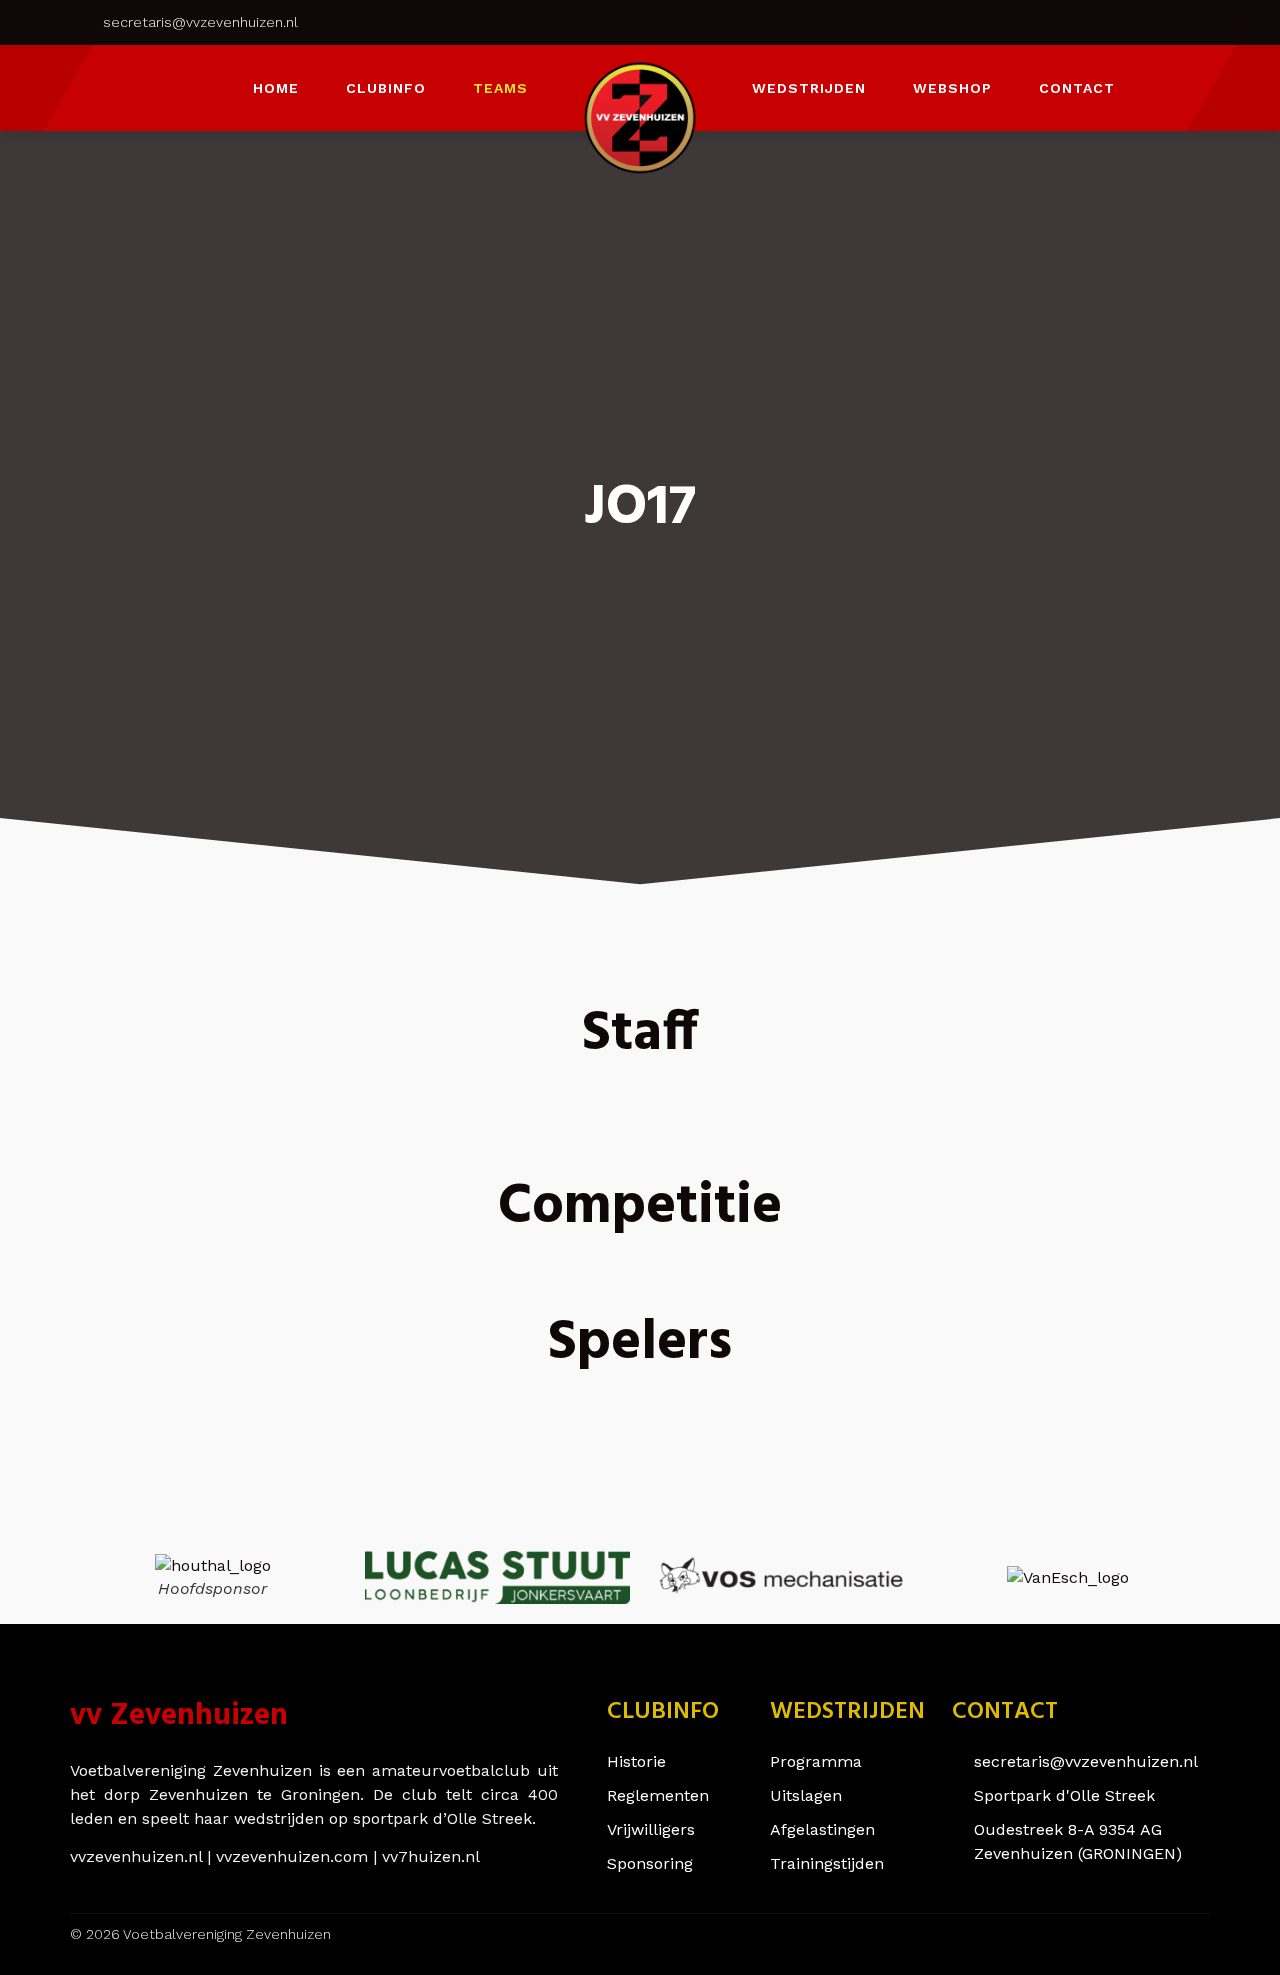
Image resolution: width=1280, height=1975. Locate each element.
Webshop (952, 88)
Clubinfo (386, 88)
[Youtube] (1190, 22)
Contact (1077, 88)
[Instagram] (1055, 22)
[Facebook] (1100, 22)
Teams (500, 88)
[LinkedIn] (1145, 22)
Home (276, 88)
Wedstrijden (809, 88)
